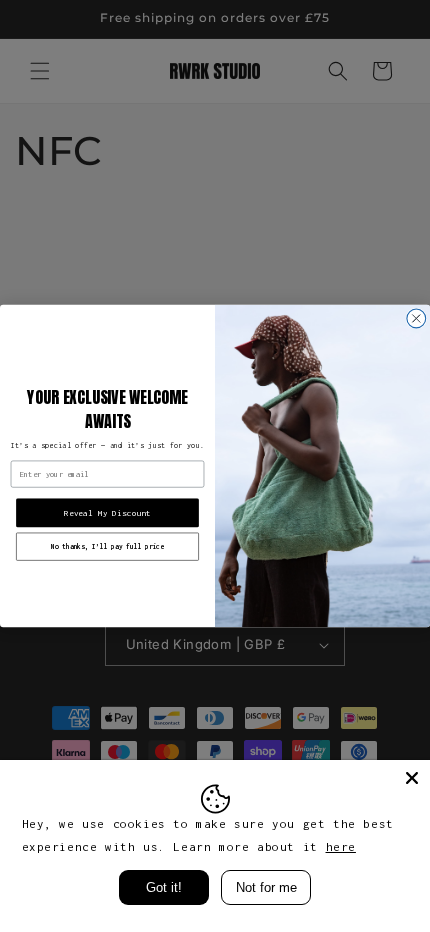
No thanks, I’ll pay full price (107, 546)
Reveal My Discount (107, 513)
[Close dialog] (416, 318)
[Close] (412, 778)
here (341, 846)
